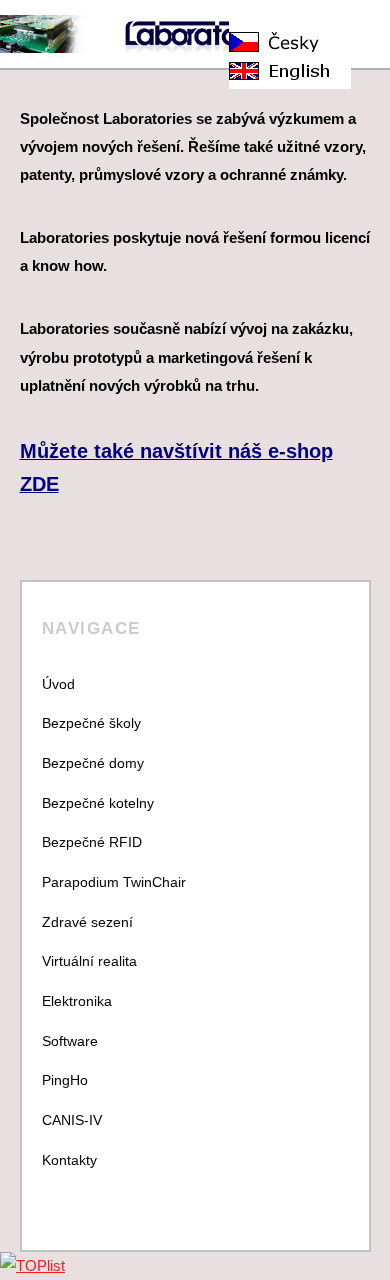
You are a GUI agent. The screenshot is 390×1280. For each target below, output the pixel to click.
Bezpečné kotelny (98, 803)
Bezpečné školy (91, 723)
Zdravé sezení (87, 922)
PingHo (65, 1080)
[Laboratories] (175, 42)
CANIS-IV (72, 1120)
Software (70, 1041)
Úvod (58, 684)
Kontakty (69, 1160)
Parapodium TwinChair (114, 882)
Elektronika (77, 1001)
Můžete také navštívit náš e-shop (176, 451)
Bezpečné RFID (92, 842)
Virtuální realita (89, 961)
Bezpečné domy (93, 763)
